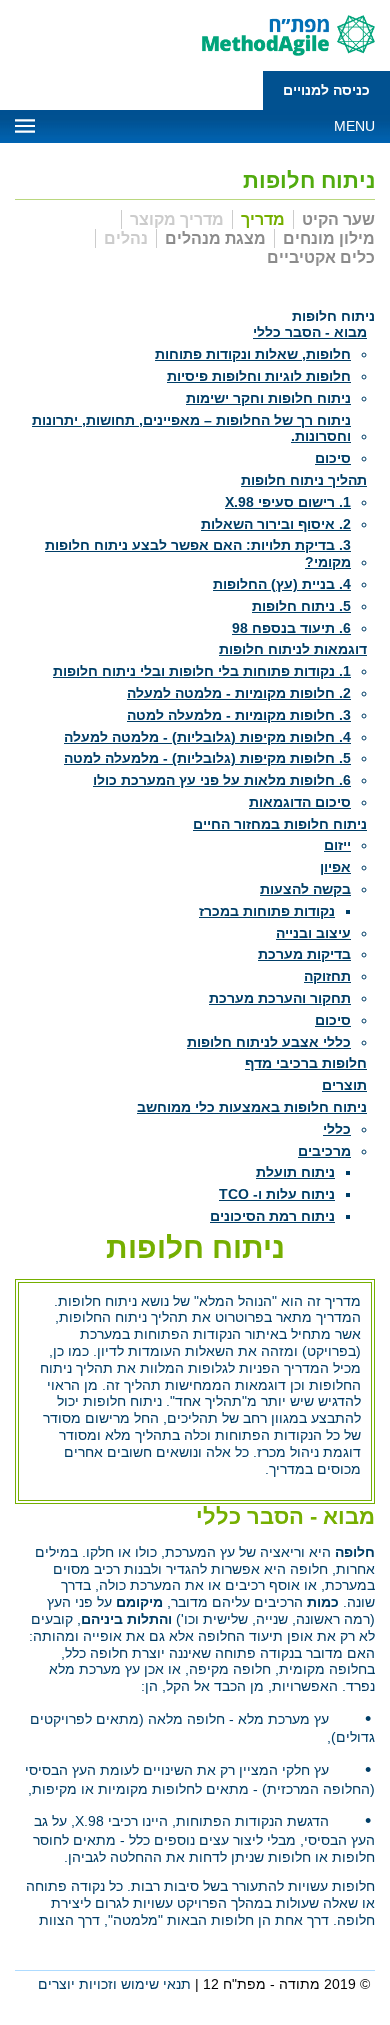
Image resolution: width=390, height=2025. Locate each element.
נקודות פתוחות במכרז (267, 911)
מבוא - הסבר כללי (310, 332)
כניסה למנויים (326, 90)
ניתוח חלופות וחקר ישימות (268, 398)
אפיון (335, 867)
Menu (354, 126)
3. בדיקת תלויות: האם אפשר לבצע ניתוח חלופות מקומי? (198, 553)
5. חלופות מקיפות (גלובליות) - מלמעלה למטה (207, 758)
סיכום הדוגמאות (300, 802)
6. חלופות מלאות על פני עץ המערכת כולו (222, 780)
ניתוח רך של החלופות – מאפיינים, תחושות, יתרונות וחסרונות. (191, 428)
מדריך (263, 219)
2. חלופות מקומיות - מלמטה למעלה (239, 693)
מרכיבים (324, 1151)
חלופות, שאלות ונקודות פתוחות (253, 354)
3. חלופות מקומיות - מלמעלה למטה (239, 715)
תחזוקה (327, 976)
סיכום (333, 458)
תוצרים (344, 1085)
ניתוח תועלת (295, 1172)
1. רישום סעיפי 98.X (288, 502)
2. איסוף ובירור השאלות (276, 524)
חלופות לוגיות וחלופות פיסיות (259, 376)
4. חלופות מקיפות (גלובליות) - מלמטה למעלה (207, 737)
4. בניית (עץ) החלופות (282, 584)
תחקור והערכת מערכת (280, 998)
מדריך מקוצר (177, 219)
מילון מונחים (329, 238)
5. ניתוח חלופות (301, 606)
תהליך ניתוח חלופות (304, 480)
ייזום (337, 845)
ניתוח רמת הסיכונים (272, 1216)
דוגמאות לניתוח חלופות (293, 649)
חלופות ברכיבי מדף (306, 1063)
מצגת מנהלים (215, 238)
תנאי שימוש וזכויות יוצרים (114, 1984)
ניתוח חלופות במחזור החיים (280, 824)
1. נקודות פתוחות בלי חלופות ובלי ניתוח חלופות (202, 671)
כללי (337, 1129)
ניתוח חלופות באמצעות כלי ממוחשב (252, 1107)
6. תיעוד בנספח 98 (291, 628)
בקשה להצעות (305, 889)
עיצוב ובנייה (313, 933)
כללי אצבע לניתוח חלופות (269, 1042)
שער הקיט (338, 219)
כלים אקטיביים (321, 257)
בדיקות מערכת (304, 954)
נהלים (126, 238)
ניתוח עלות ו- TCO (277, 1194)
